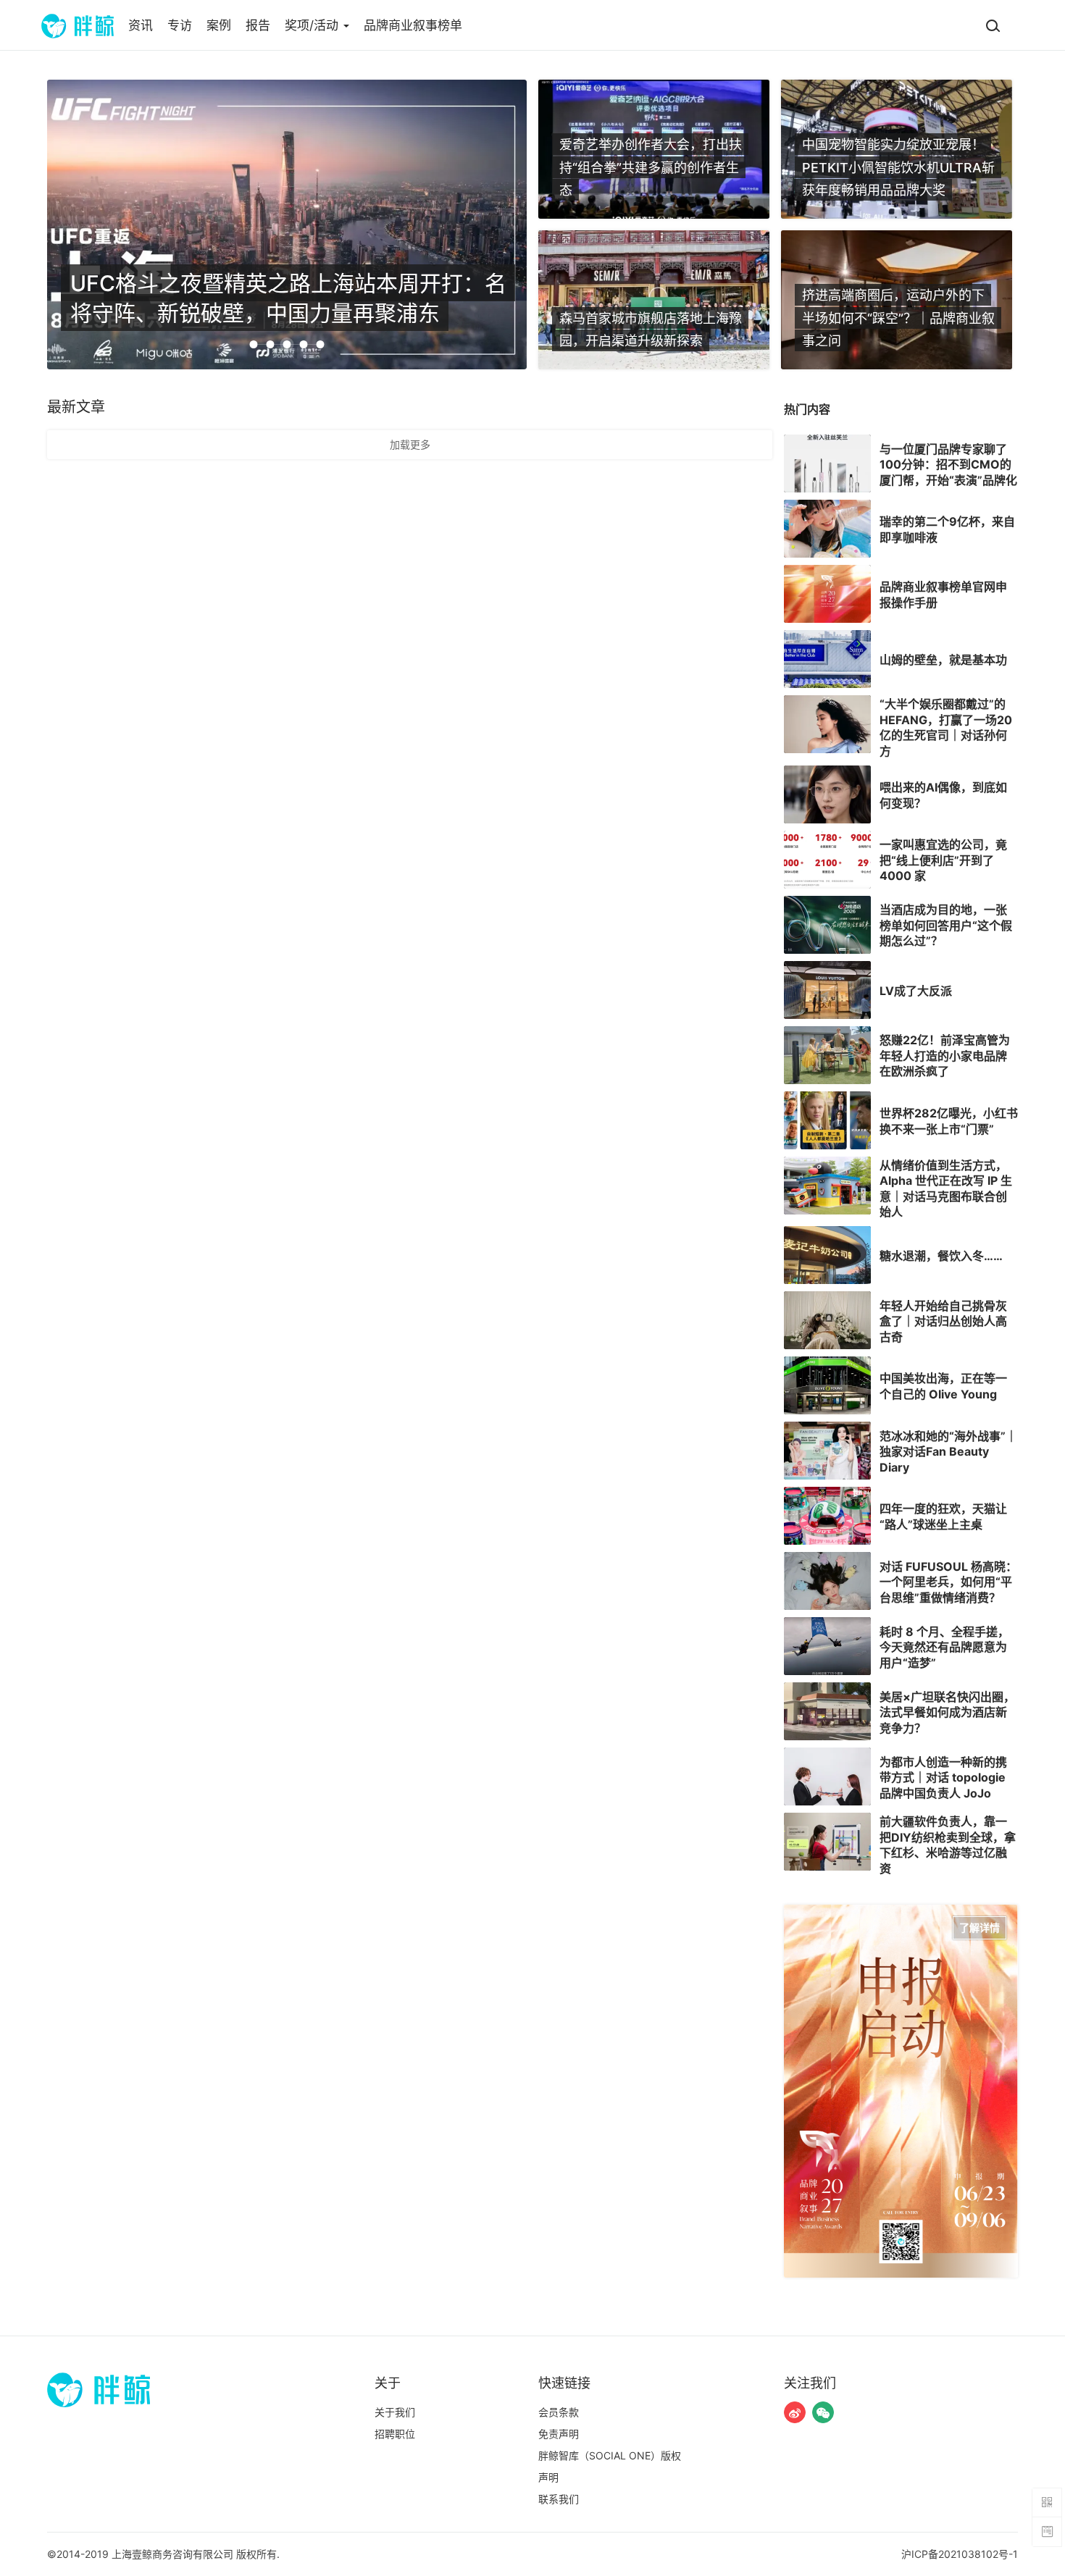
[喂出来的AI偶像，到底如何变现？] (827, 794)
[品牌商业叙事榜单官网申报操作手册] (827, 594)
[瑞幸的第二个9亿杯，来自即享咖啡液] (827, 529)
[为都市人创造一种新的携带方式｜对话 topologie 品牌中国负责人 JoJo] (827, 1776)
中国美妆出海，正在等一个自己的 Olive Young (943, 1386)
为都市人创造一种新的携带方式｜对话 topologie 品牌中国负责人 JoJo (943, 1777)
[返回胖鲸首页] (78, 25)
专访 (180, 25)
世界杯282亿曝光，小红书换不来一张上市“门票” (949, 1121)
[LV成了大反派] (827, 990)
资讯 (141, 25)
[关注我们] (795, 2412)
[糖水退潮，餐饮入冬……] (827, 1255)
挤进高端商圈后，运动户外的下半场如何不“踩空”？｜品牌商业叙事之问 (898, 318)
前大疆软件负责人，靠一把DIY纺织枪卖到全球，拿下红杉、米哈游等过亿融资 (948, 1845)
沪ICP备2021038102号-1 (960, 2554)
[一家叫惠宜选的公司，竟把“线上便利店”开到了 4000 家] (827, 860)
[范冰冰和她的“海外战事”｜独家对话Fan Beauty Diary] (827, 1451)
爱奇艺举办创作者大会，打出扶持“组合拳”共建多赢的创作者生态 (651, 167)
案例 (219, 25)
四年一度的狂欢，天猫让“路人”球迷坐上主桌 (943, 1516)
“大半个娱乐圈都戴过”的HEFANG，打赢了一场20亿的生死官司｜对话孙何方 (946, 727)
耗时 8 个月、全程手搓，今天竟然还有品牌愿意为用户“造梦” (944, 1646)
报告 (258, 25)
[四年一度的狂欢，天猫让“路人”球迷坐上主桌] (827, 1516)
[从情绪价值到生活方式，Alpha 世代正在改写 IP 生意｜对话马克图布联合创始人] (827, 1186)
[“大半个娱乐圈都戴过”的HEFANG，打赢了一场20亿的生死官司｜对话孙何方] (827, 724)
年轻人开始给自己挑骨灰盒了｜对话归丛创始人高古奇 (943, 1321)
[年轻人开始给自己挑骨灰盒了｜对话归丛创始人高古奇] (827, 1320)
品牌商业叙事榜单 (413, 25)
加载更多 (410, 444)
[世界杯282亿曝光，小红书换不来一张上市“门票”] (827, 1120)
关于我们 (395, 2412)
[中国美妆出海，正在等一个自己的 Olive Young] (827, 1385)
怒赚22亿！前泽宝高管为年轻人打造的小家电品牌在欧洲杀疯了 (945, 1056)
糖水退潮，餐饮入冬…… (941, 1256)
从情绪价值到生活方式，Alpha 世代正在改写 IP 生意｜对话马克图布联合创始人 (946, 1188)
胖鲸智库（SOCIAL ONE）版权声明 (610, 2466)
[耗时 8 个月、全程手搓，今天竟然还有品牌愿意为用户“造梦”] (827, 1646)
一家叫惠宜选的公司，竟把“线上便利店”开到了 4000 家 (943, 860)
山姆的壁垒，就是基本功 (943, 660)
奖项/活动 (313, 25)
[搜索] (993, 25)
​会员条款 (559, 2412)
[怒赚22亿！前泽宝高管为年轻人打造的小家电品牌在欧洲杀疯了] (827, 1055)
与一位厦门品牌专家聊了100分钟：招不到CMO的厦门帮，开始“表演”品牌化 (948, 464)
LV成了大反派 (916, 990)
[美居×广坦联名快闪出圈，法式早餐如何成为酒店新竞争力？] (827, 1711)
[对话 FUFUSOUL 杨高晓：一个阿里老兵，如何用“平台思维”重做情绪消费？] (827, 1581)
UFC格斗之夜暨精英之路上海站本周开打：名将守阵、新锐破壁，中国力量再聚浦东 (288, 297)
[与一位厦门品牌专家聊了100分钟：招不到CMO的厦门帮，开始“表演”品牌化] (827, 463)
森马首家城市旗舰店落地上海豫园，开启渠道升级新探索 (651, 329)
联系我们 (559, 2499)
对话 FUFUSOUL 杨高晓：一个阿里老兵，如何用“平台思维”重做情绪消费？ (948, 1581)
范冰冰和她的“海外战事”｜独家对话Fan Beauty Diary (948, 1451)
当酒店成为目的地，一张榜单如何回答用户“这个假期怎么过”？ (946, 925)
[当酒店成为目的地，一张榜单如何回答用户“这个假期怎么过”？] (827, 925)
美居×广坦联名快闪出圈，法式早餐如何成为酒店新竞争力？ (947, 1712)
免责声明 (559, 2434)
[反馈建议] (1047, 2532)
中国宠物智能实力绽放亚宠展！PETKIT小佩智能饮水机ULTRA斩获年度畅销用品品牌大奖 (898, 167)
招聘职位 (395, 2434)
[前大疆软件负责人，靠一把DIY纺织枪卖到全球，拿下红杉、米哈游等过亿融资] (827, 1842)
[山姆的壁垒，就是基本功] (827, 659)
